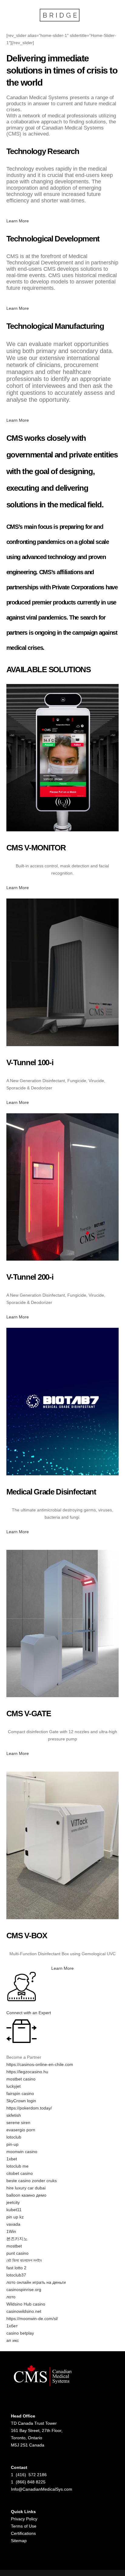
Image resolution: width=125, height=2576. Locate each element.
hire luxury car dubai (26, 2188)
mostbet (14, 2246)
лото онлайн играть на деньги (36, 2282)
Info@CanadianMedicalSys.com (42, 2489)
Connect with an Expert (29, 2013)
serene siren (18, 2123)
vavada (13, 2224)
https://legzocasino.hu (27, 2072)
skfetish (14, 2115)
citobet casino (20, 2173)
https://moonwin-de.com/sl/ (32, 2319)
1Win (11, 2231)
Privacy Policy (24, 2519)
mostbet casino (21, 2079)
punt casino (17, 2253)
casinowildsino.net (24, 2311)
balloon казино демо (26, 2195)
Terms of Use (24, 2526)
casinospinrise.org (24, 2290)
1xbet (12, 2159)
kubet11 (14, 2210)
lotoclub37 (16, 2275)
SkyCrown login (21, 2101)
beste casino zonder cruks (32, 2181)
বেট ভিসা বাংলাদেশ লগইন (24, 2260)
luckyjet (14, 2086)
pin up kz (15, 2217)
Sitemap (19, 2541)
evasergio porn (21, 2130)
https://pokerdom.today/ (29, 2108)
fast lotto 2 (16, 2268)
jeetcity (13, 2202)
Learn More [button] (18, 221)
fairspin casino (20, 2093)
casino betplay (20, 2333)
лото (11, 2297)
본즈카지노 (17, 2239)
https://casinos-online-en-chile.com (40, 2064)
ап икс (13, 2340)
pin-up (12, 2144)
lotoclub (14, 2137)
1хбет (12, 2326)
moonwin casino (22, 2152)
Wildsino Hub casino (26, 2304)
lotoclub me (17, 2166)
